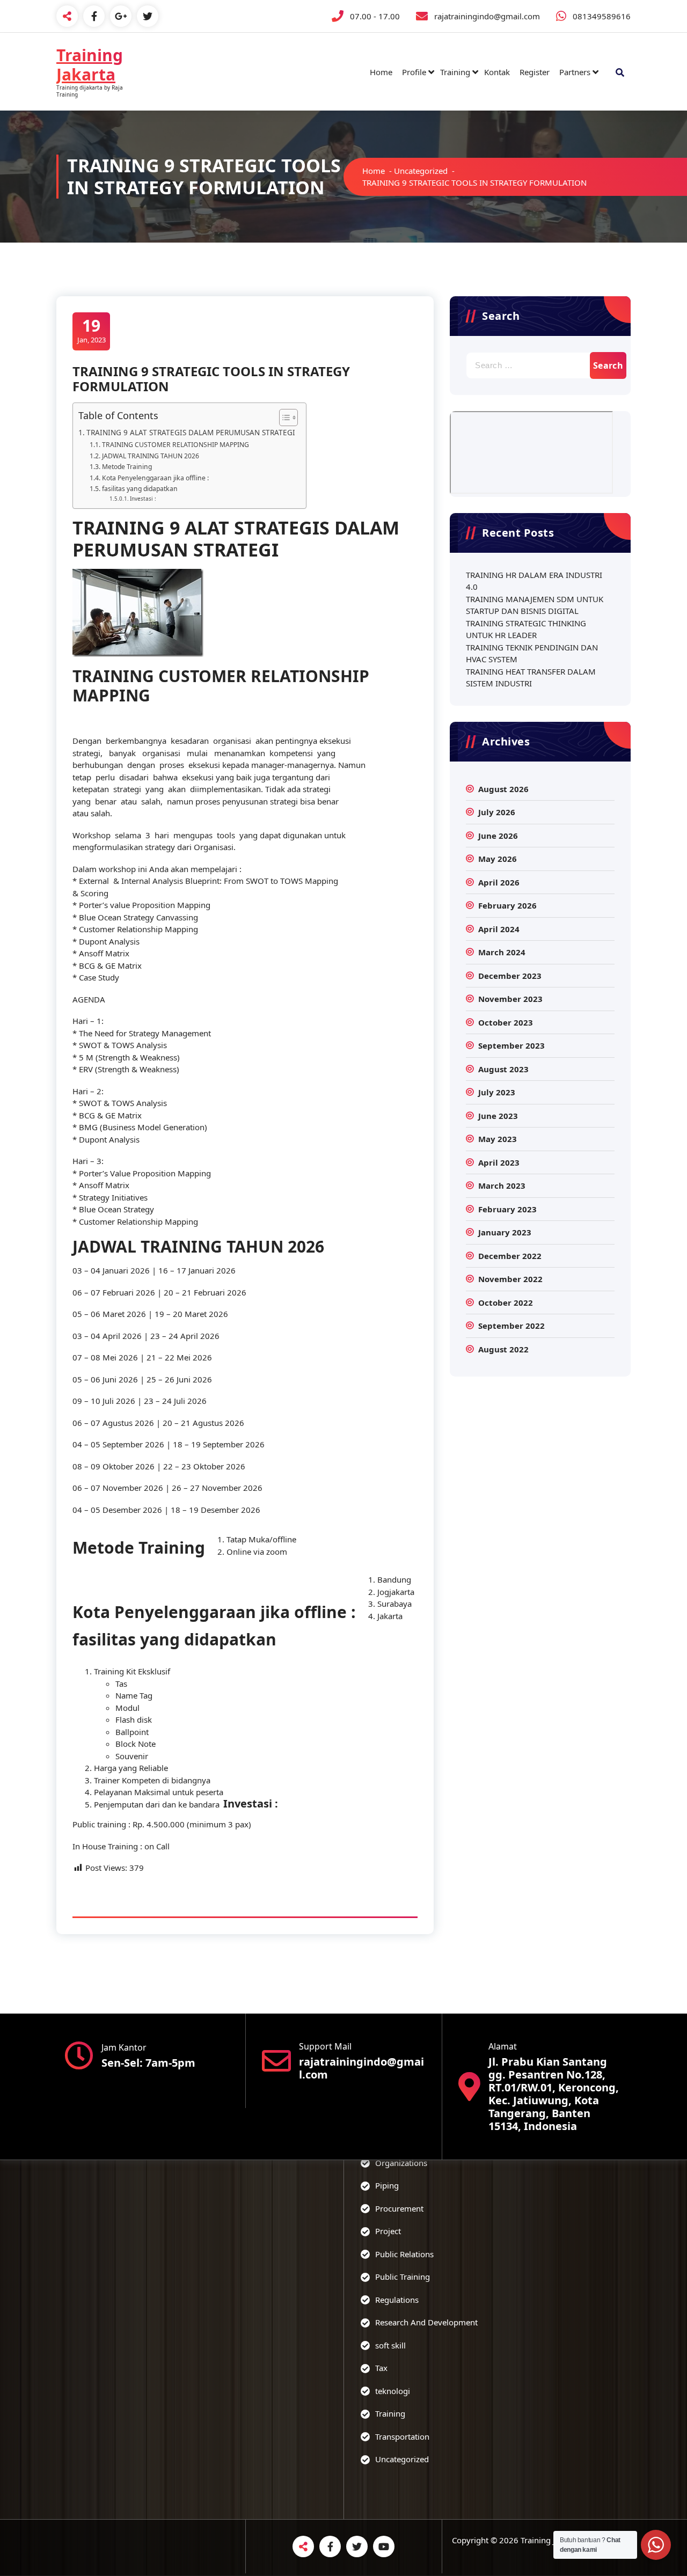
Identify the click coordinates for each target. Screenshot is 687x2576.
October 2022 (506, 1302)
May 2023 (498, 1139)
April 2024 (499, 929)
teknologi (393, 2391)
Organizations (401, 2163)
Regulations (397, 2300)
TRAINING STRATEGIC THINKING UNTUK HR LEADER (526, 629)
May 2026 (498, 859)
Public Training (403, 2277)
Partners (575, 72)
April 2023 (499, 1162)
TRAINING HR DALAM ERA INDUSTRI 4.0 (534, 581)
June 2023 (498, 1116)
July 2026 (497, 812)
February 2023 (507, 1209)
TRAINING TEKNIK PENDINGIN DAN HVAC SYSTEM (532, 653)
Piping (387, 2185)
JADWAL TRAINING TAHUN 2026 (150, 456)
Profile (414, 72)
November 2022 (510, 1279)
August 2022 (503, 1349)
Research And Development (426, 2322)
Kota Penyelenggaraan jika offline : (155, 478)
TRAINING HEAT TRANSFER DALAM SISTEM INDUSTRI (531, 678)
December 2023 (510, 976)
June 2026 (498, 836)
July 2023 (497, 1092)
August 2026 (503, 789)
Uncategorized (421, 171)
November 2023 (510, 999)
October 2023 (506, 1022)
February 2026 (507, 905)
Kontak (497, 72)
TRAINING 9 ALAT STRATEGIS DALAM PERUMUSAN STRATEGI (191, 433)
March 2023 (502, 1185)
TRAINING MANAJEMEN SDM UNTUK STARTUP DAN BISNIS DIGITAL (535, 605)
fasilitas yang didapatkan (140, 489)
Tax (381, 2368)
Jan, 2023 (92, 330)
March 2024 (502, 952)
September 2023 (511, 1045)
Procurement (399, 2208)
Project (388, 2231)
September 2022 (511, 1326)
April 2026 (499, 882)
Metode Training (127, 467)
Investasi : (143, 499)
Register (535, 72)
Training (455, 72)
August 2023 (503, 1069)
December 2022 (510, 1256)
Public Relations (404, 2254)
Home (381, 72)
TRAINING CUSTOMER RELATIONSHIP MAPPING (175, 445)
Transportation (402, 2436)
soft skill (390, 2345)
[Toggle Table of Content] (283, 418)
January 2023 (505, 1232)
